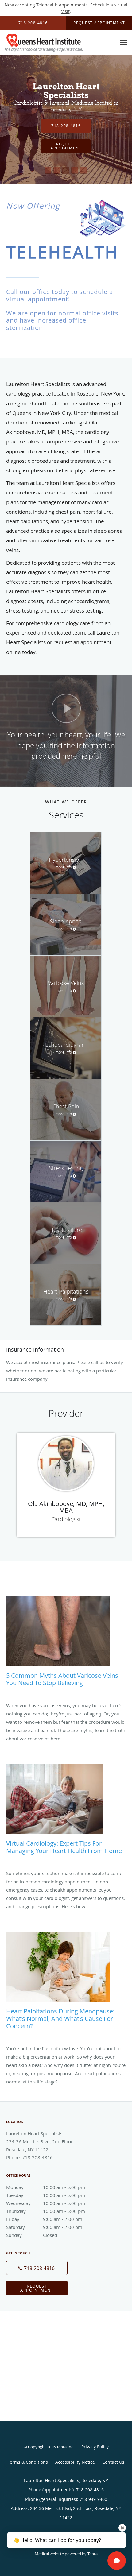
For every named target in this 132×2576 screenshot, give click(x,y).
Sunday (32, 2235)
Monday (46, 2187)
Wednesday (46, 2203)
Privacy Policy (95, 2447)
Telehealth (47, 5)
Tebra (93, 2554)
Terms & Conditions (28, 2462)
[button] (48, 170)
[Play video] (66, 708)
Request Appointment (37, 2288)
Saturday (44, 2227)
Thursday (46, 2211)
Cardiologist (66, 1519)
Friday (44, 2219)
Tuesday (46, 2195)
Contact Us (113, 2462)
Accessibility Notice (75, 2462)
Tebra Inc (65, 2447)
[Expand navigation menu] (124, 43)
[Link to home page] (58, 43)
